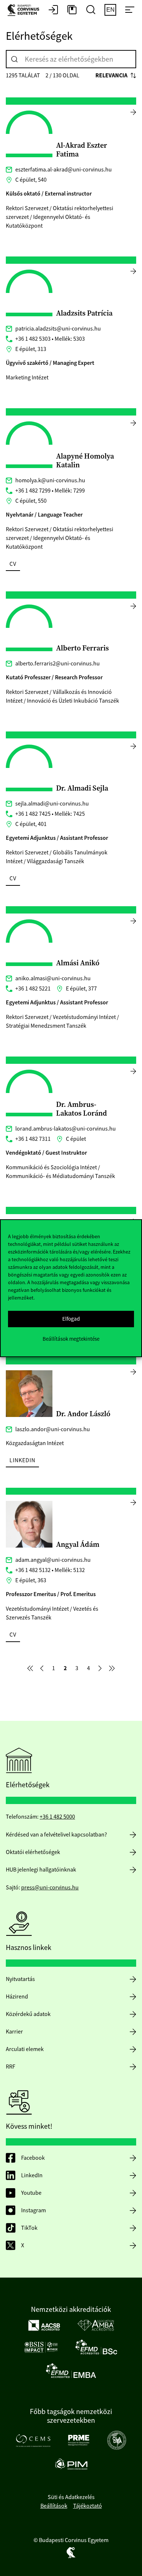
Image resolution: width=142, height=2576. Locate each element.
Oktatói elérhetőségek (33, 1852)
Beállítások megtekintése (71, 1339)
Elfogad (71, 1319)
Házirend (17, 1997)
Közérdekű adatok (28, 2014)
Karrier (14, 2032)
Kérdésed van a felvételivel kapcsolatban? (56, 1835)
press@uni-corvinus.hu (50, 1888)
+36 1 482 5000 (57, 1817)
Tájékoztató (88, 2506)
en (111, 10)
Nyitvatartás (20, 1979)
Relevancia (111, 75)
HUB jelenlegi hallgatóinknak (41, 1870)
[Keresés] (15, 59)
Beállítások (54, 2506)
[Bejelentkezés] (53, 10)
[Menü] (130, 10)
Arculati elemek (25, 2049)
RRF (11, 2067)
